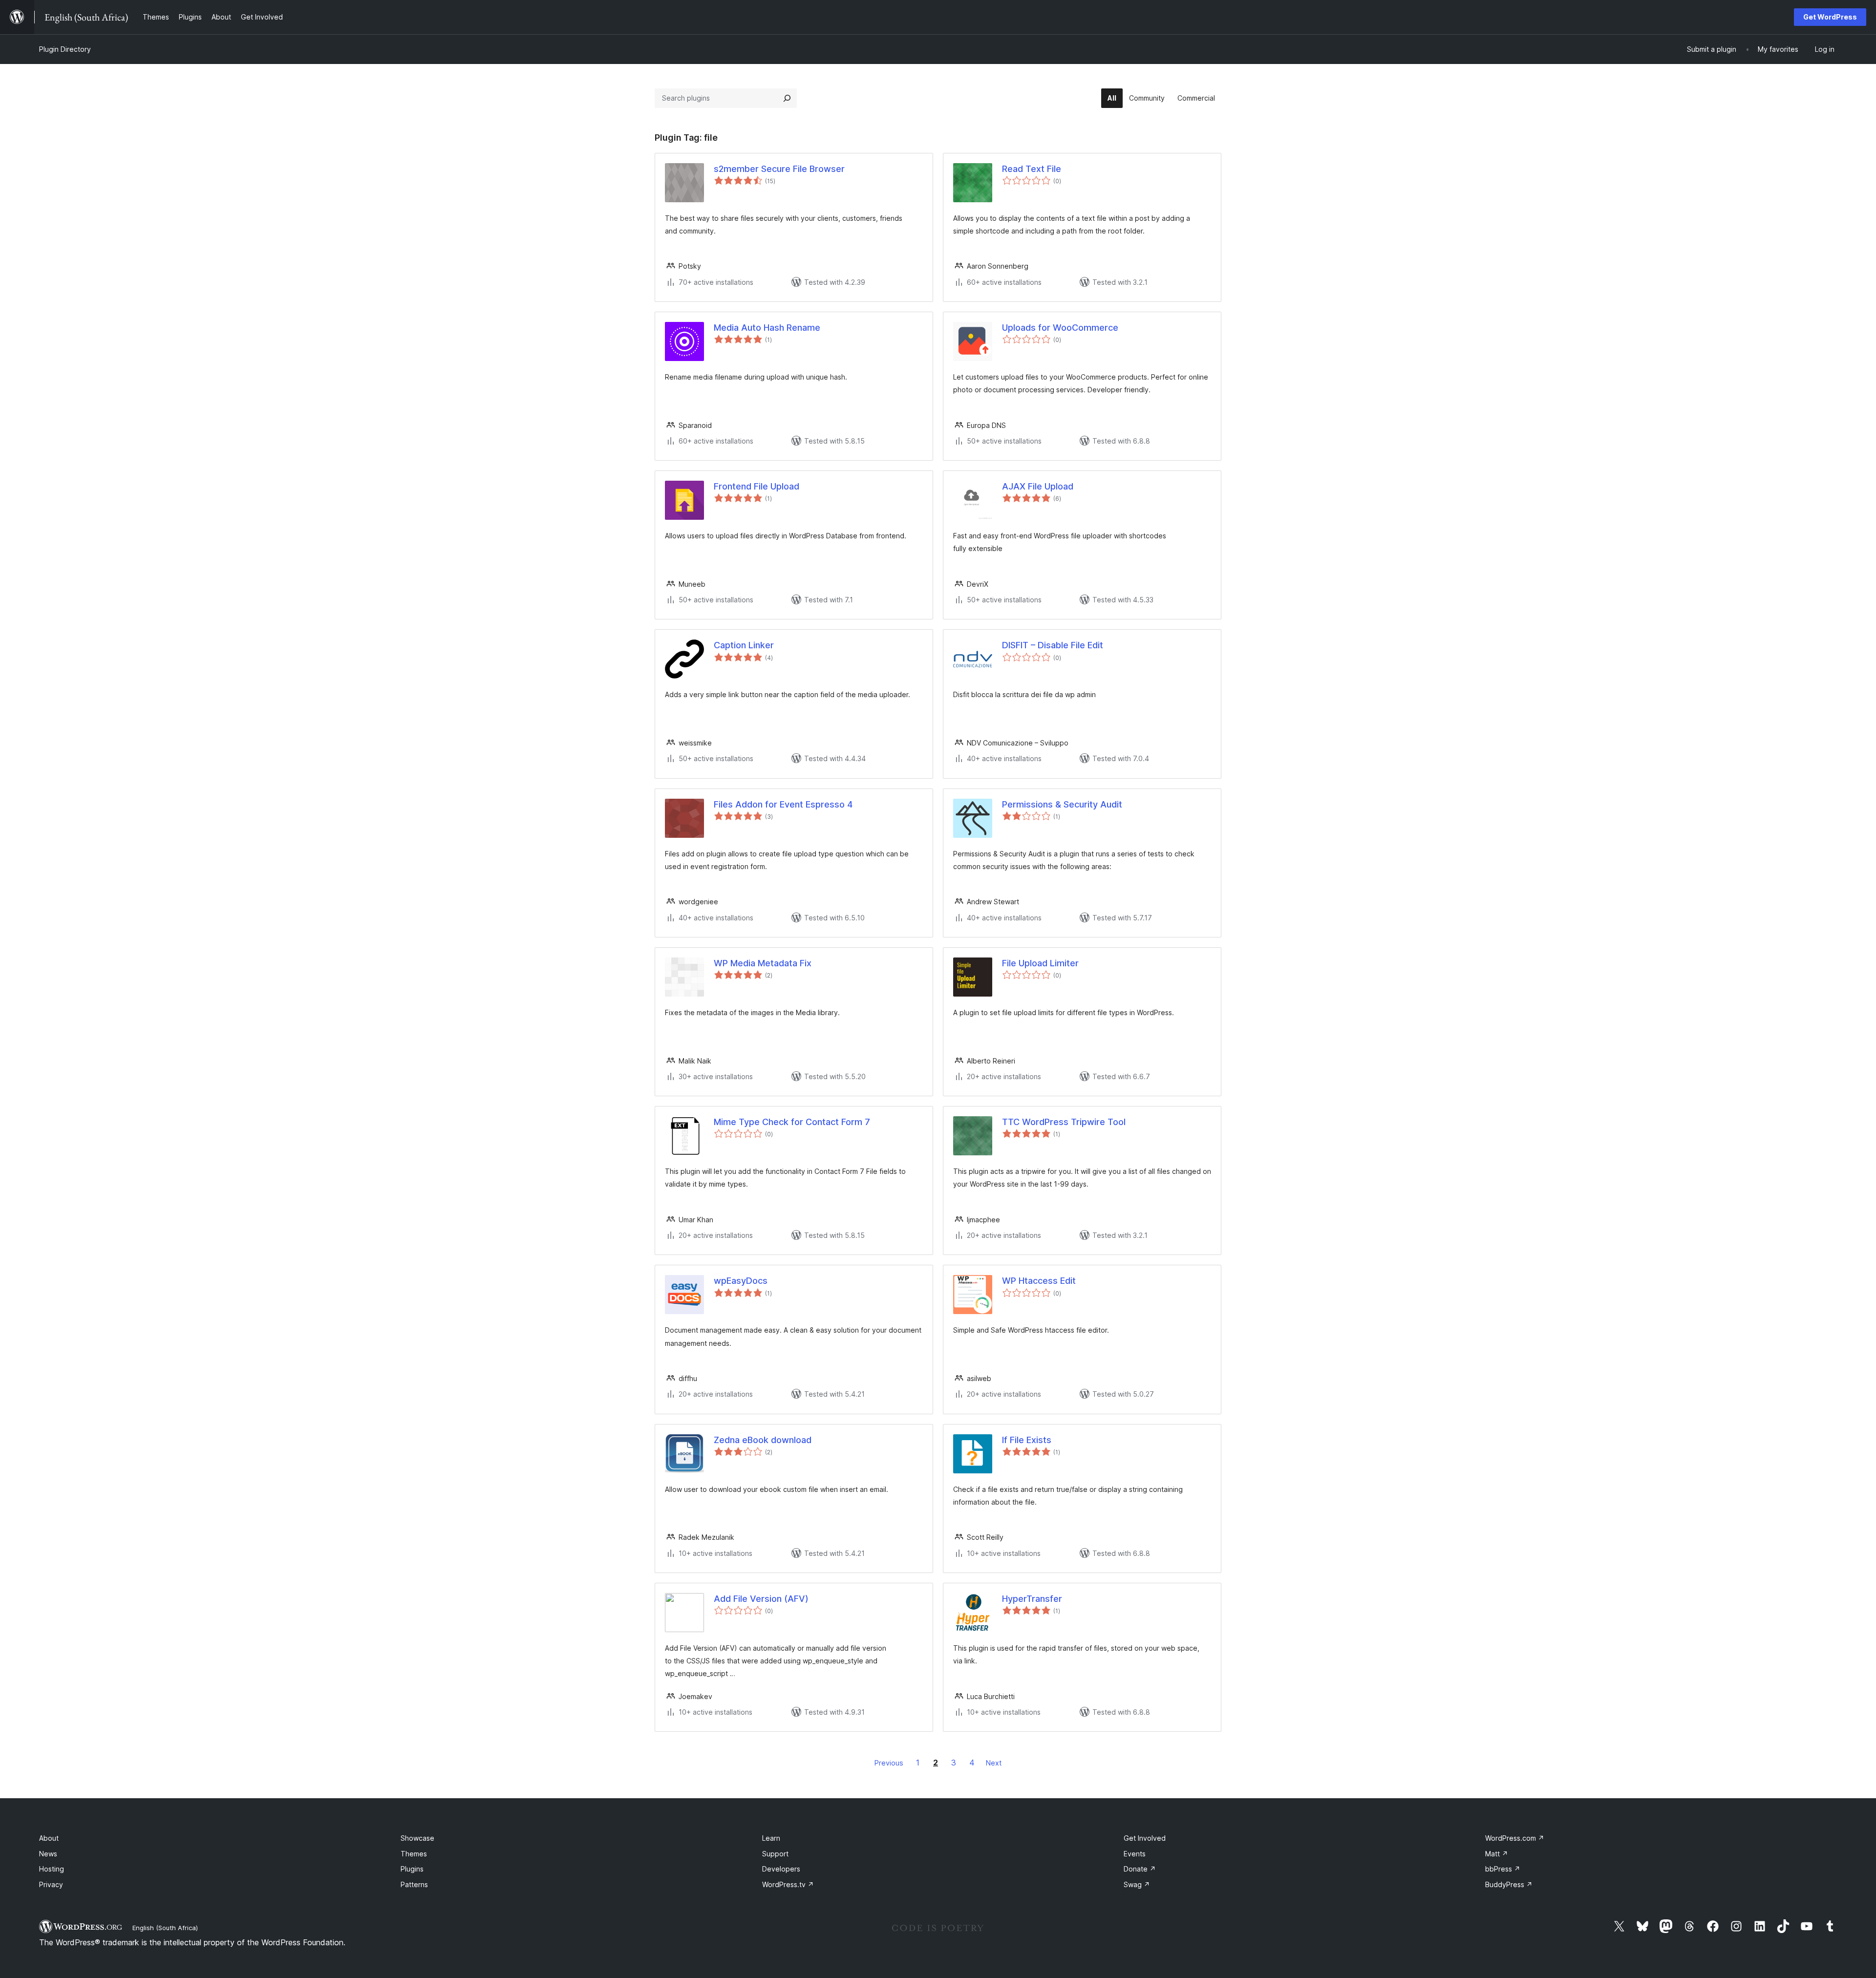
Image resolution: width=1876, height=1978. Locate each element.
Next (994, 1763)
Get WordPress (1830, 17)
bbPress (1503, 1869)
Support (775, 1854)
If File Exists (1027, 1440)
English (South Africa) (165, 1928)
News (48, 1854)
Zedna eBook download (763, 1440)
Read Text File (1032, 169)
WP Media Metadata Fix (763, 963)
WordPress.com (1515, 1838)
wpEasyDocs (741, 1281)
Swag (1137, 1884)
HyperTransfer (1032, 1599)
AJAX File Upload (1038, 486)
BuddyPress (1509, 1884)
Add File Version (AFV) (761, 1599)
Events (1135, 1854)
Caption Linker (744, 645)
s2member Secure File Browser (779, 169)
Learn (771, 1838)
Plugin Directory (65, 49)
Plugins (412, 1869)
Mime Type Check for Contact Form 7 (792, 1122)
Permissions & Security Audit (1062, 804)
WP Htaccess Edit (1039, 1281)
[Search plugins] (787, 98)
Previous (889, 1763)
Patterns (414, 1884)
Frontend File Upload (757, 486)
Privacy (51, 1884)
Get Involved (1145, 1838)
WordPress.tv (788, 1884)
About (49, 1838)
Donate (1140, 1869)
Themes (414, 1854)
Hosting (52, 1869)
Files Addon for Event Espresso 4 (783, 804)
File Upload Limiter (1040, 963)
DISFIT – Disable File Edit (1053, 645)
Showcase (417, 1838)
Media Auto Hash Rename (767, 328)
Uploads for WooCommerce (1060, 328)
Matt (1497, 1854)
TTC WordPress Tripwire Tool (1064, 1122)
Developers (781, 1869)
